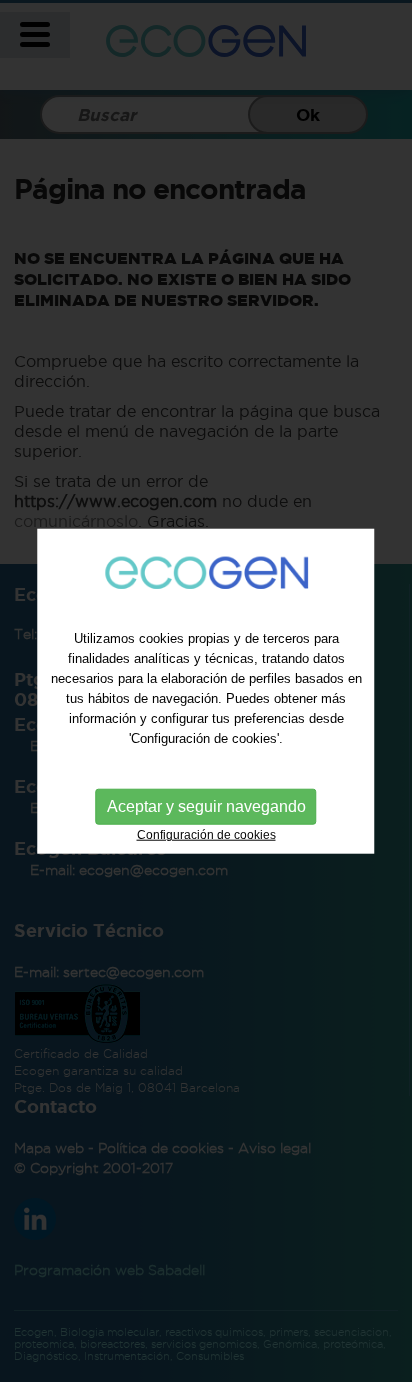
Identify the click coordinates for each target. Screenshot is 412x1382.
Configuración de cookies (206, 835)
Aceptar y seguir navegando (206, 806)
